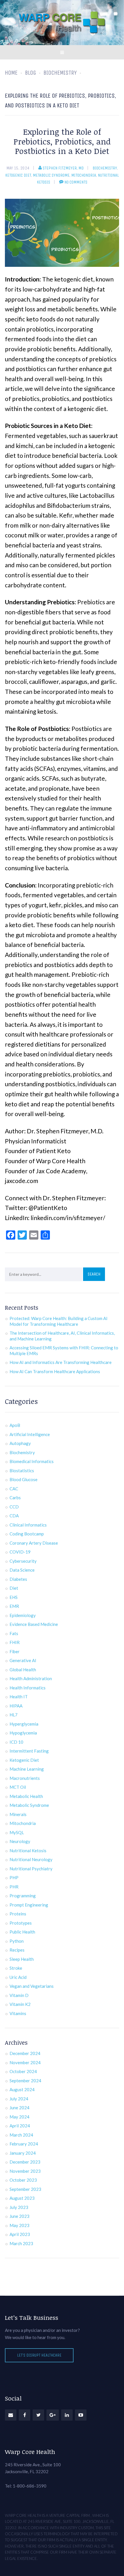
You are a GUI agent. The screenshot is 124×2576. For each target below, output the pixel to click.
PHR (14, 1887)
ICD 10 (16, 1742)
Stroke (16, 1968)
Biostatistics (22, 1471)
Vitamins (18, 2013)
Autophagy (20, 1443)
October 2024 (23, 2071)
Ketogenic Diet (18, 175)
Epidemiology (23, 1615)
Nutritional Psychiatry (31, 1869)
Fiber (15, 1651)
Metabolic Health (26, 1796)
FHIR (15, 1642)
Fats (14, 1633)
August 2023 (22, 2198)
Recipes (17, 1950)
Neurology (20, 1841)
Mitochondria (84, 175)
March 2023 (21, 2243)
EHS (14, 1597)
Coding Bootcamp (27, 1534)
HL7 (14, 1715)
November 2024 (25, 2062)
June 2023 (19, 2216)
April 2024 (20, 2126)
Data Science (22, 1570)
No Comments (76, 182)
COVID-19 (20, 1552)
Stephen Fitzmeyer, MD (63, 168)
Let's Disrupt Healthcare (39, 2355)
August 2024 (22, 2089)
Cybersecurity (23, 1561)
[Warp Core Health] (62, 23)
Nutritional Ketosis (28, 1851)
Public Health (22, 1932)
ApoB (15, 1425)
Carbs (15, 1498)
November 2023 (25, 2171)
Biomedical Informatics (32, 1461)
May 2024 (19, 2117)
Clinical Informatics (28, 1525)
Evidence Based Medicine (34, 1624)
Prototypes (21, 1923)
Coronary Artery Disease (34, 1543)
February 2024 (24, 2144)
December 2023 (25, 2162)
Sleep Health (22, 1959)
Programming (23, 1896)
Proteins (18, 1914)
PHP (14, 1878)
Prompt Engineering (29, 1905)
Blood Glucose (24, 1479)
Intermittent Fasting (29, 1751)
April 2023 (20, 2234)
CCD (14, 1507)
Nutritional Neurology (31, 1859)
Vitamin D (19, 1995)
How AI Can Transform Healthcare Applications (55, 1371)
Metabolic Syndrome (51, 175)
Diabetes (18, 1579)
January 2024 (23, 2153)
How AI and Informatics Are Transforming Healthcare (61, 1362)
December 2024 (25, 2053)
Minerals (18, 1814)
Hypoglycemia (23, 1733)
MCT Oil (18, 1787)
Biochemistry (105, 168)
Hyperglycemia (24, 1724)
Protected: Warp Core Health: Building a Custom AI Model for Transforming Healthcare (59, 1321)
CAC (14, 1489)
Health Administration (31, 1678)
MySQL (17, 1832)
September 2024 (25, 2081)
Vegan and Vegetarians (32, 1986)
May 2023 (19, 2225)
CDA (14, 1516)
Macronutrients (25, 1778)
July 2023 (19, 2207)
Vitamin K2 (20, 2004)
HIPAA (16, 1706)
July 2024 (19, 2099)
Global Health (23, 1670)
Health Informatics (28, 1688)
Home (11, 73)
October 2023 (23, 2180)
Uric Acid (18, 1977)
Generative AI (23, 1660)
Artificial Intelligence (30, 1434)
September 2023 (25, 2189)
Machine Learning (27, 1769)
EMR (14, 1606)
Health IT (19, 1697)
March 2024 (21, 2135)
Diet (14, 1588)
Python (17, 1941)
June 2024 (19, 2108)
